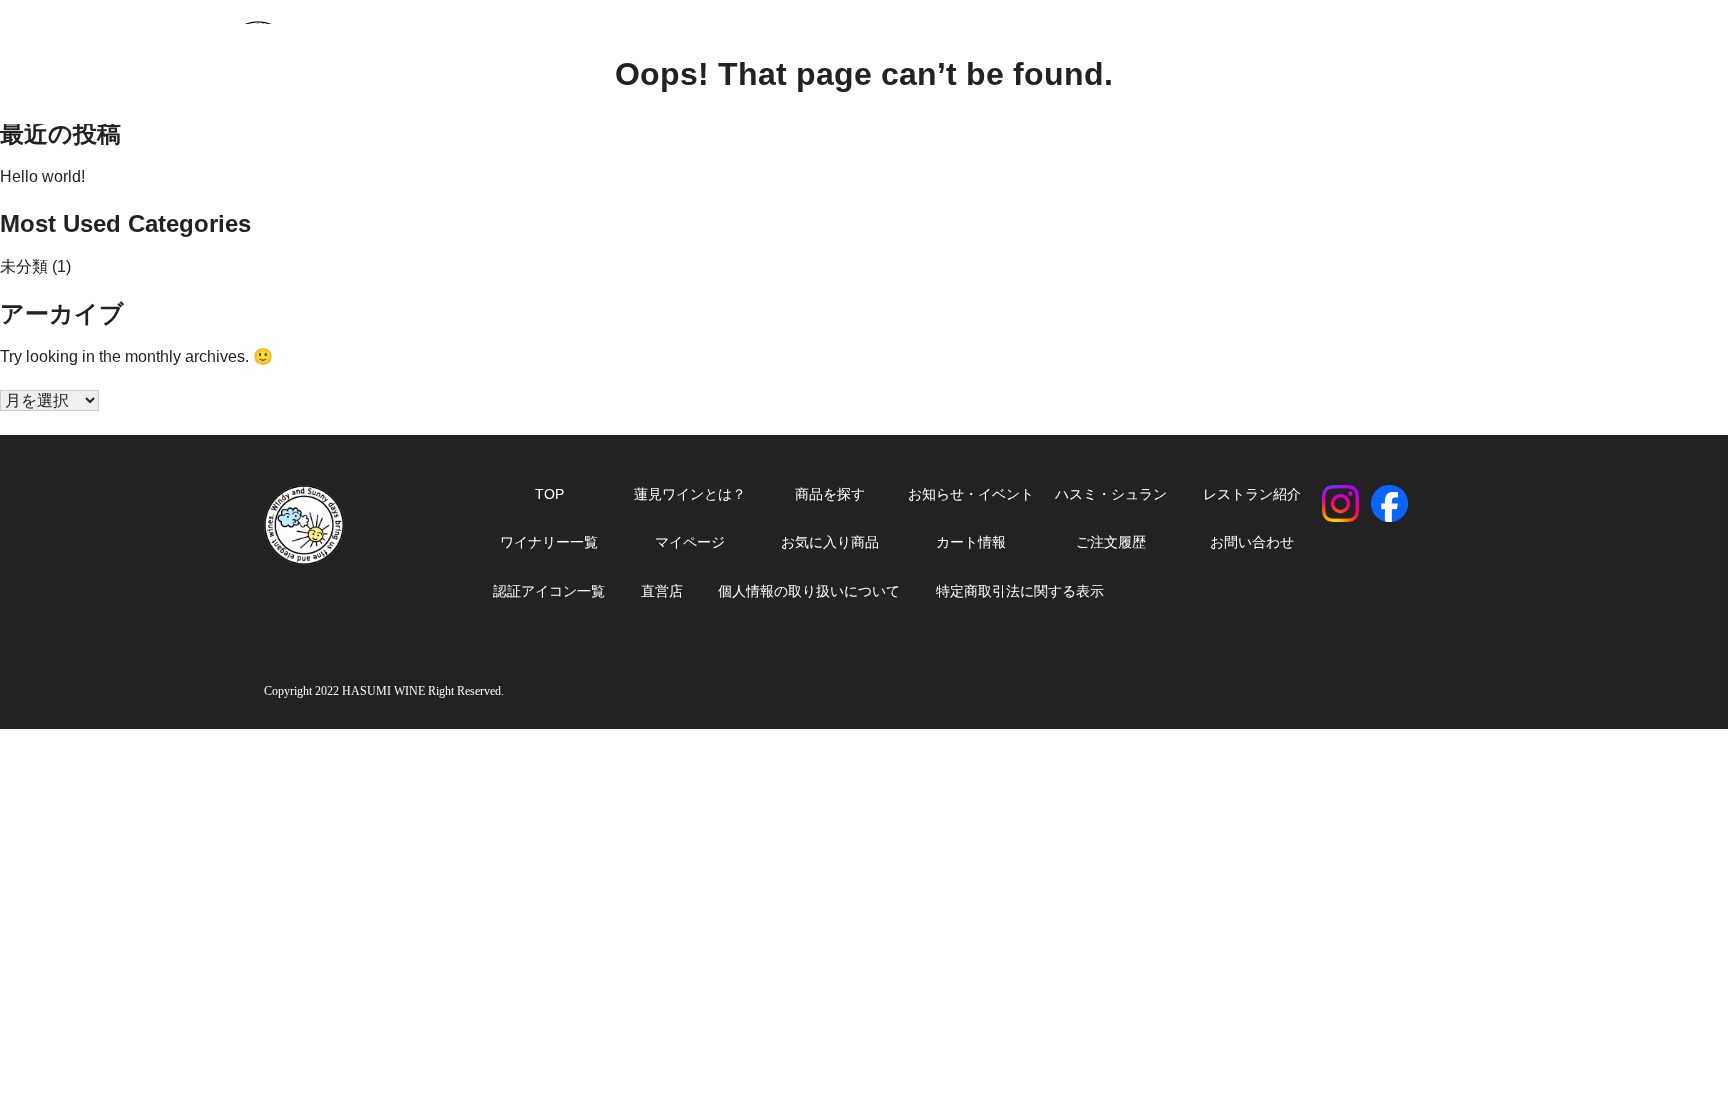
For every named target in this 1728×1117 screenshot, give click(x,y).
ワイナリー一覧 (549, 542)
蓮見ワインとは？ (690, 494)
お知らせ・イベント (971, 494)
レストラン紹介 (1252, 494)
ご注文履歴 (1111, 542)
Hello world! (42, 176)
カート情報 (971, 542)
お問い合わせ (1252, 542)
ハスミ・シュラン (1111, 494)
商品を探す (830, 494)
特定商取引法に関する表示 (1020, 591)
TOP (549, 494)
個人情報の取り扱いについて (809, 591)
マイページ (690, 542)
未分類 (24, 266)
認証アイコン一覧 (549, 591)
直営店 (662, 591)
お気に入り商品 (830, 542)
